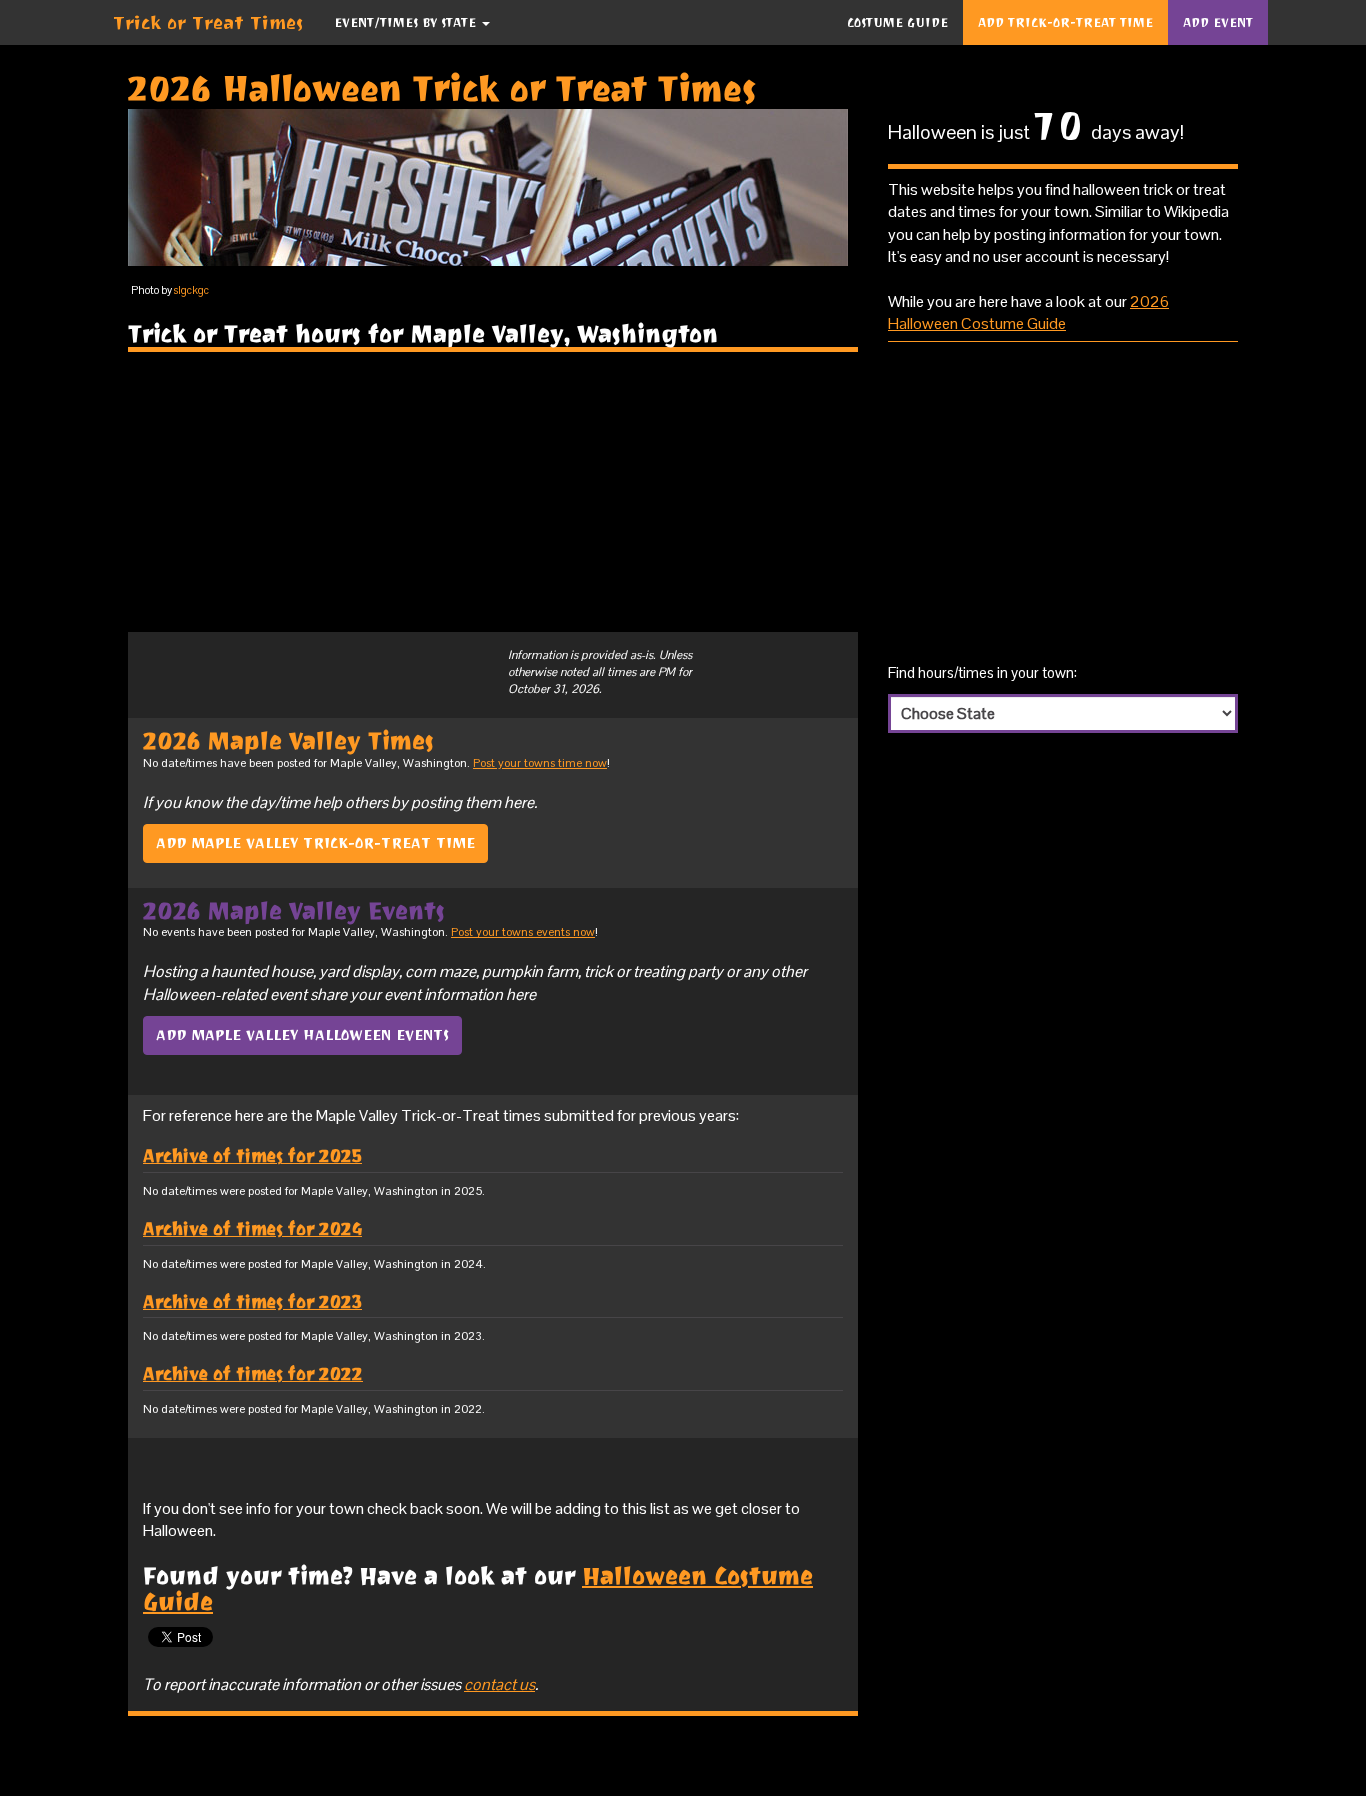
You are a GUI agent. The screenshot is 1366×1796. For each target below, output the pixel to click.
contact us (499, 1684)
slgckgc (191, 290)
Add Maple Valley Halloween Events (302, 1035)
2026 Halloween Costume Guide (1028, 312)
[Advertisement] (493, 492)
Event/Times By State (407, 22)
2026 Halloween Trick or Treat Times (442, 88)
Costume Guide (897, 22)
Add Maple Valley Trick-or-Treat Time (315, 843)
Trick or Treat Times (208, 22)
